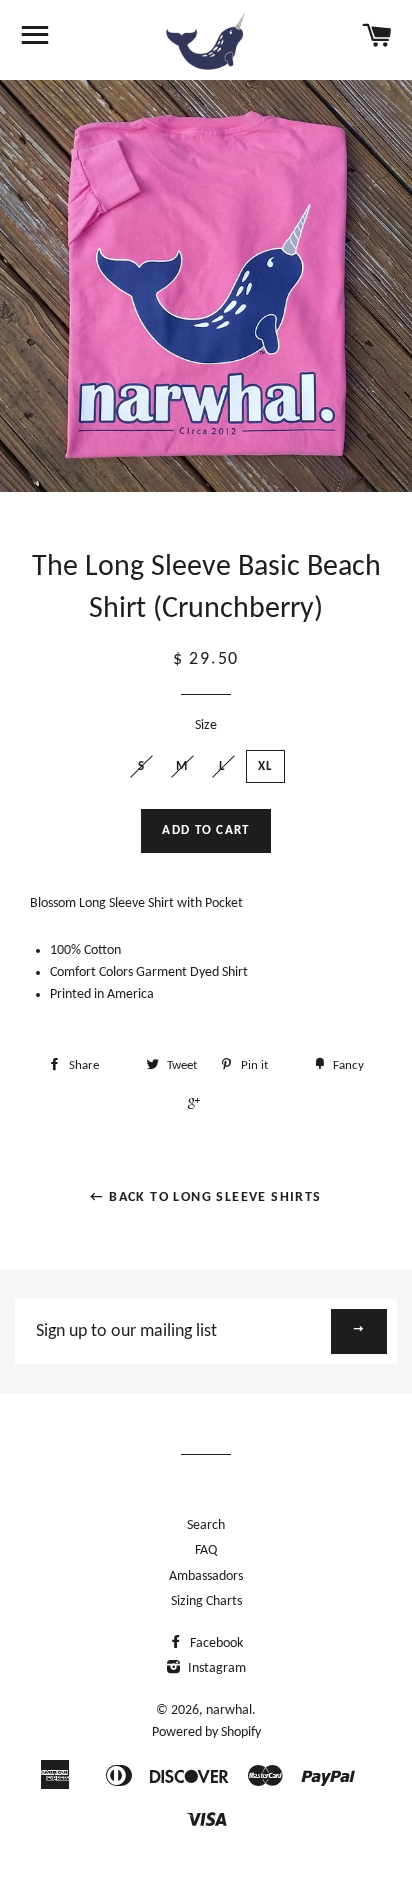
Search (206, 1525)
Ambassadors (206, 1576)
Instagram (215, 1668)
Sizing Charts (206, 1601)
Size (206, 725)
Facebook (215, 1643)
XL (266, 766)
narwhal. (231, 1710)
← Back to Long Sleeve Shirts (205, 1197)
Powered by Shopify (206, 1732)
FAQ (206, 1550)
